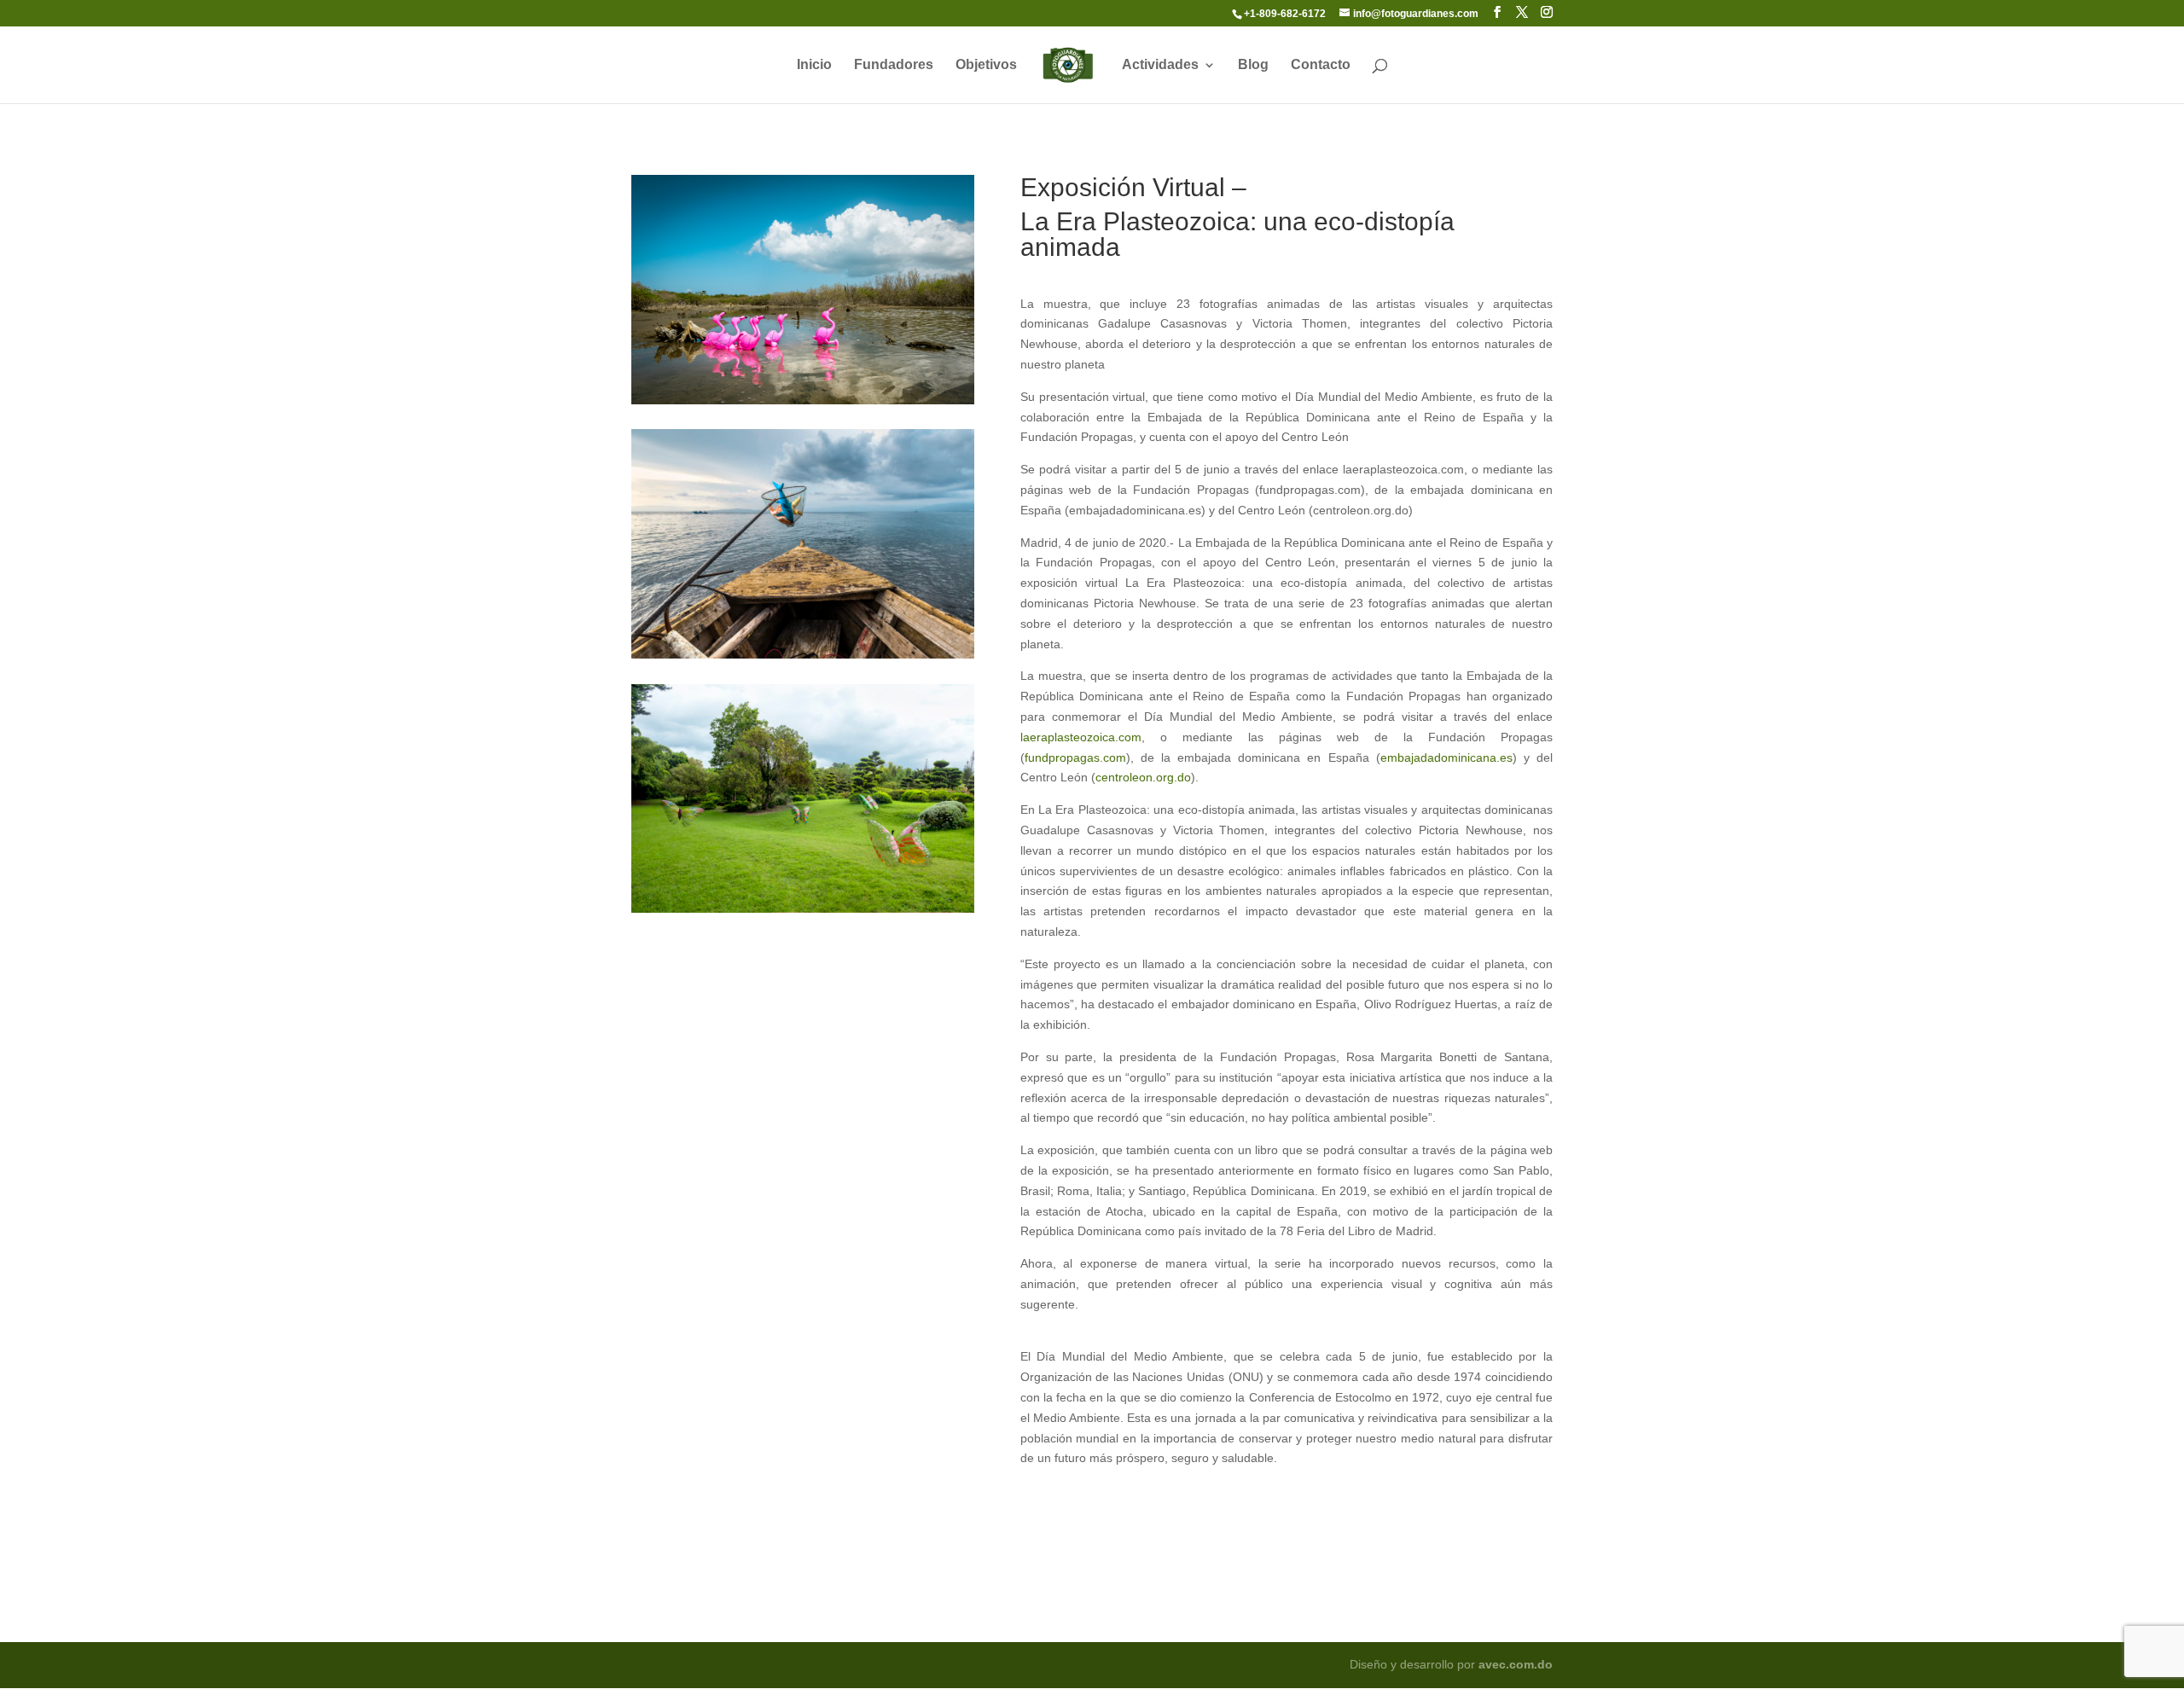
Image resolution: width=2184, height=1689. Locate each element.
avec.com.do (1516, 1664)
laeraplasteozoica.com (1081, 737)
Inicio (814, 65)
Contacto (1321, 65)
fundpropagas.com (1075, 757)
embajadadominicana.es (1446, 757)
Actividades (1160, 65)
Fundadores (894, 65)
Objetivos (986, 65)
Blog (1253, 65)
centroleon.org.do (1143, 777)
